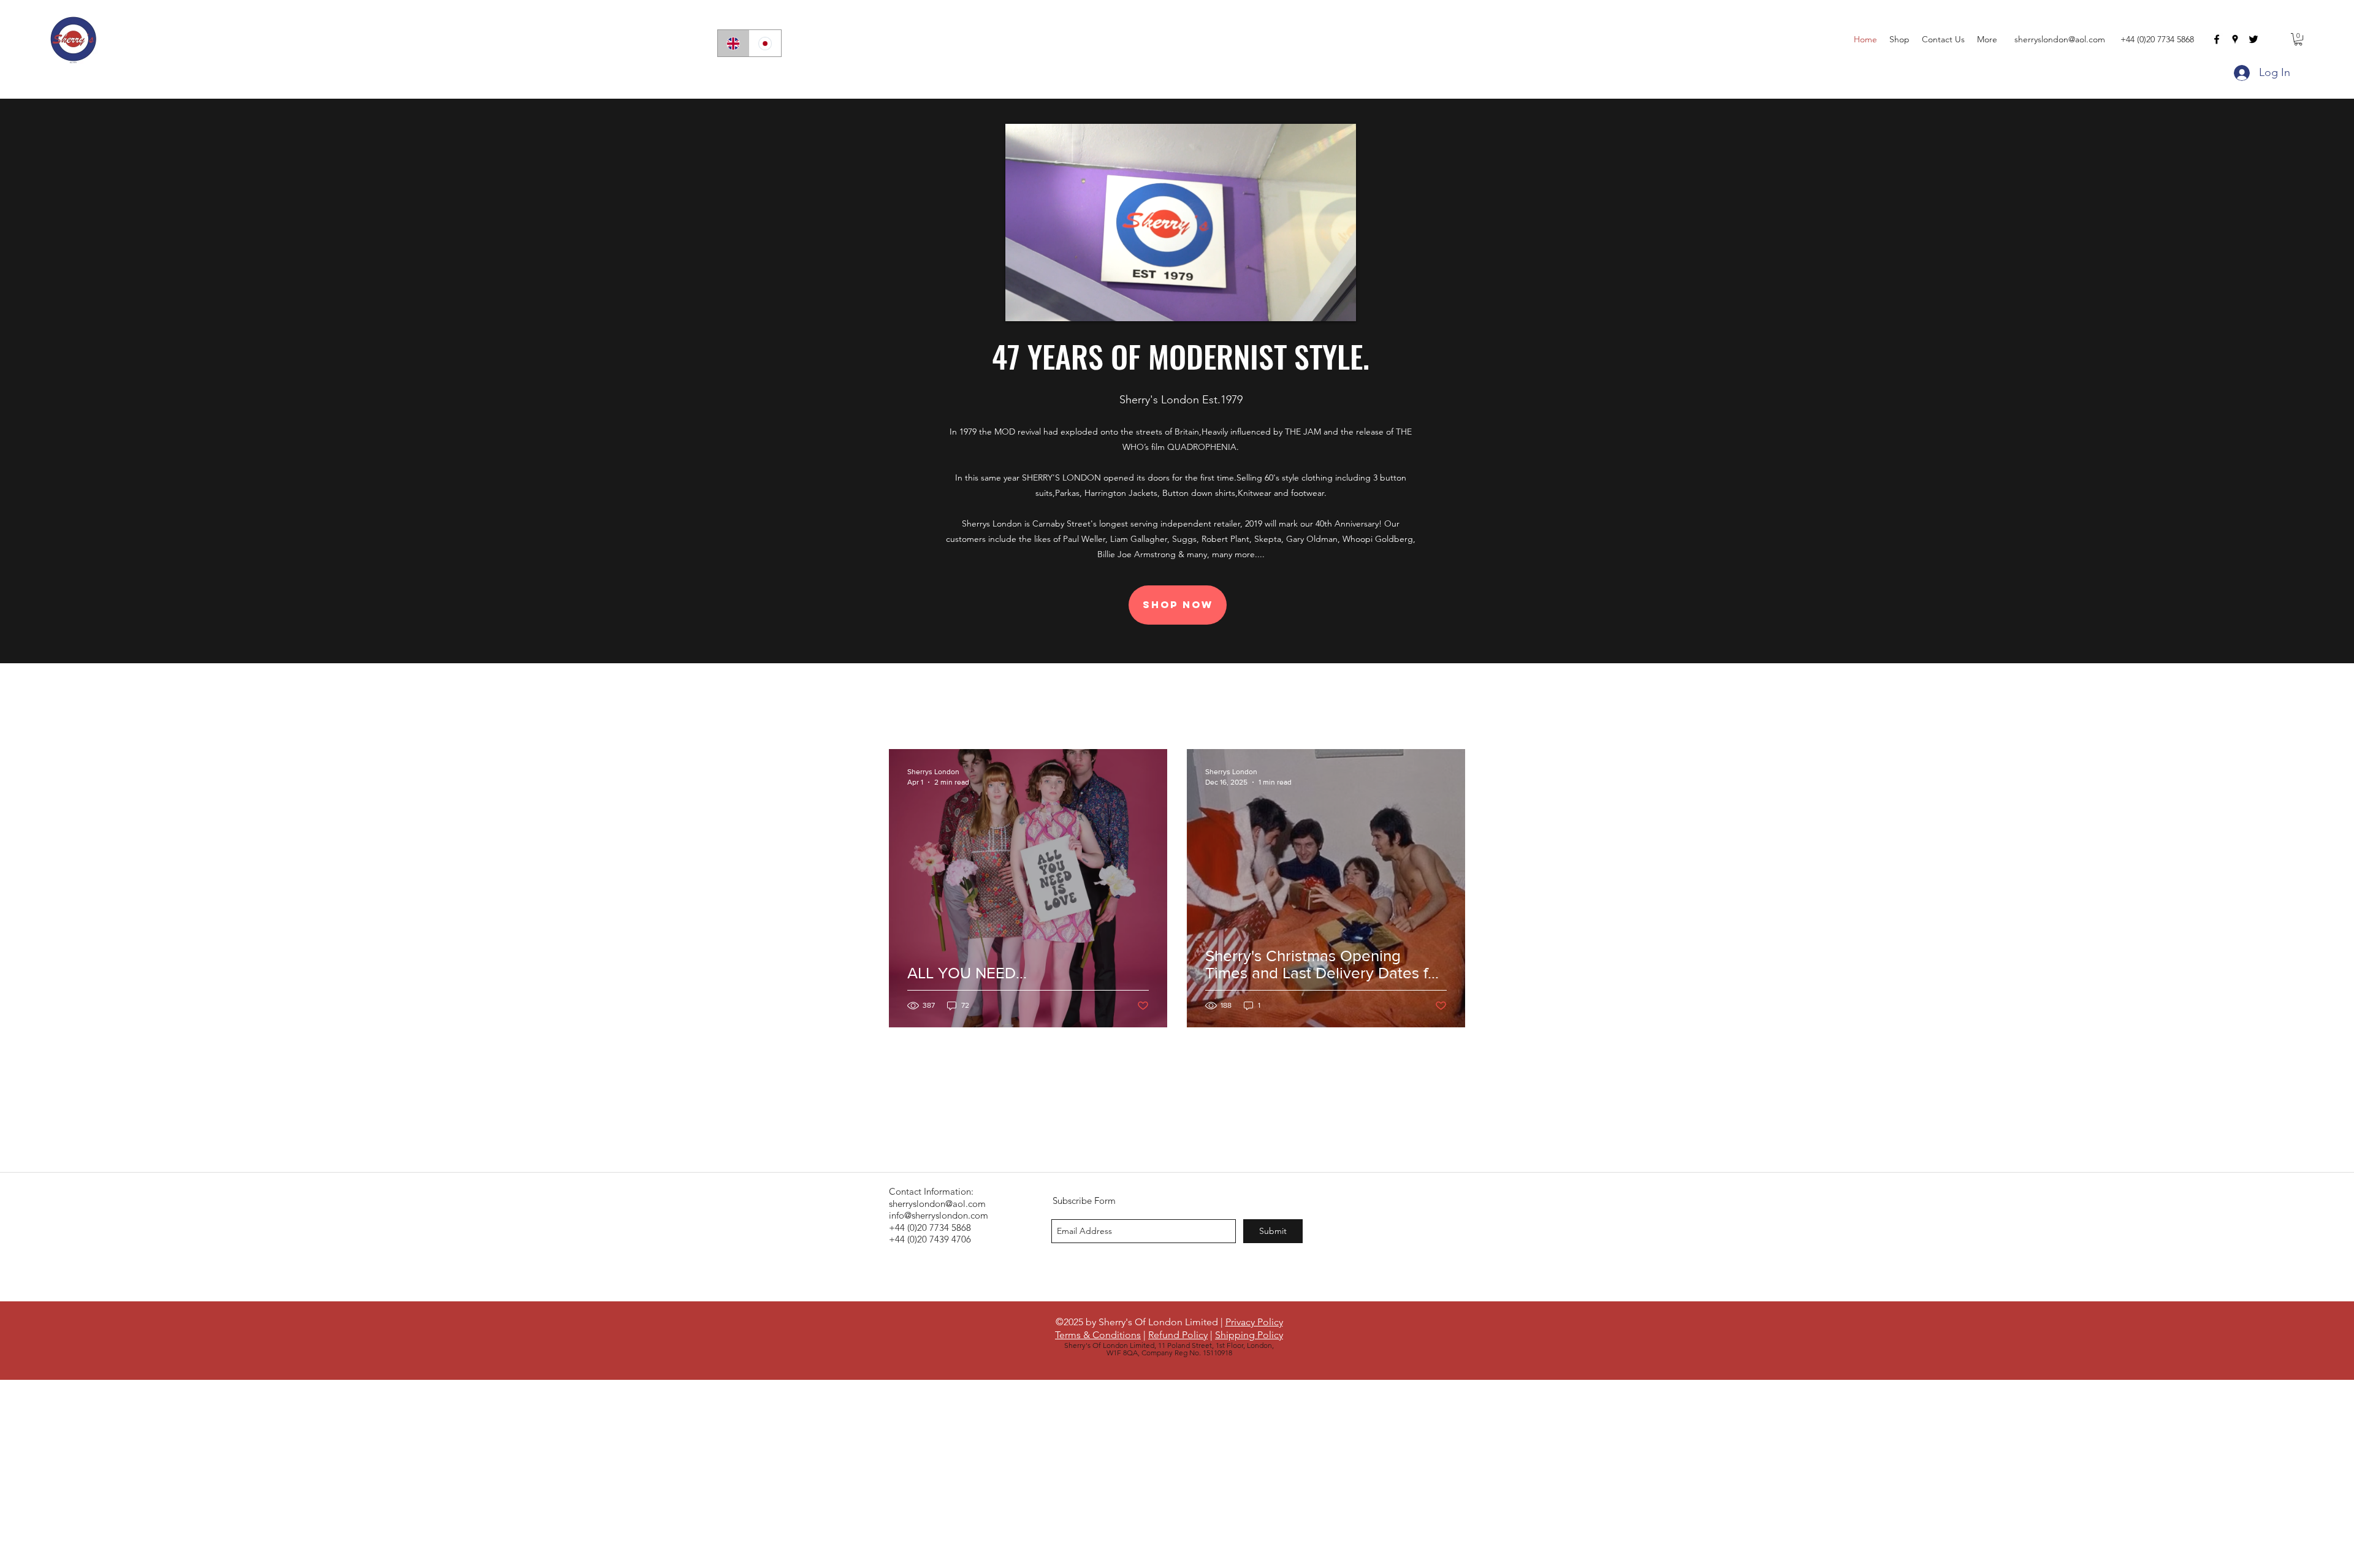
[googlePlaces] (2235, 39)
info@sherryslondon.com (939, 1215)
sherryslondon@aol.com (2060, 39)
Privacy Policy (1254, 1322)
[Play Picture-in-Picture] (1319, 305)
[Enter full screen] (1339, 305)
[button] (2298, 39)
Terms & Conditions (1098, 1335)
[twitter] (2253, 39)
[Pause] (1021, 305)
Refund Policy (1178, 1335)
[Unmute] (1042, 305)
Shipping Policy (1249, 1335)
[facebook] (2217, 39)
